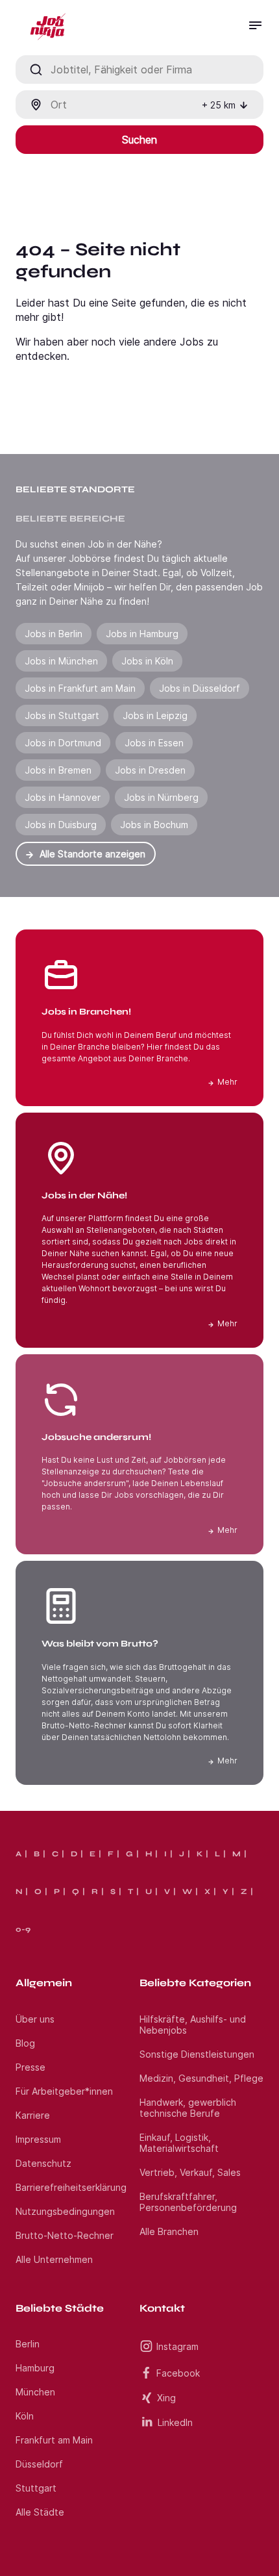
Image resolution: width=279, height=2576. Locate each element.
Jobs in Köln (147, 661)
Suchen (139, 140)
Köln (25, 2416)
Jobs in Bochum (154, 825)
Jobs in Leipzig (155, 715)
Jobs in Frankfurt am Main (80, 688)
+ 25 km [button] (219, 105)
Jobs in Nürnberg (161, 797)
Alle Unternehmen (54, 2259)
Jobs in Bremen (58, 770)
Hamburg (35, 2368)
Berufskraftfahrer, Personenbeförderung (188, 2202)
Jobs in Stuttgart (62, 715)
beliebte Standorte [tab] (75, 489)
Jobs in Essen (154, 743)
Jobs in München (61, 661)
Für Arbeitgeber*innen (64, 2091)
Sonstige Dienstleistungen (197, 2054)
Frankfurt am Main (54, 2440)
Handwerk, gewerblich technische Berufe (188, 2108)
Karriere (33, 2115)
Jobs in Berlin (54, 634)
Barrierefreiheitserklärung (71, 2187)
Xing (166, 2398)
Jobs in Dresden (150, 770)
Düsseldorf (39, 2464)
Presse (30, 2067)
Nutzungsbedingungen (65, 2211)
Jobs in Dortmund (63, 743)
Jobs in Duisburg (61, 825)
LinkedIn (175, 2422)
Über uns (35, 2019)
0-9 (23, 1929)
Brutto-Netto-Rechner (65, 2235)
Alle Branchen (169, 2231)
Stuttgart (36, 2488)
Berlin (28, 2344)
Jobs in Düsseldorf (200, 688)
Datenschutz (43, 2163)
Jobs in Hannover (63, 797)
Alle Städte (40, 2512)
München (35, 2392)
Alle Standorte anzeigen (92, 854)
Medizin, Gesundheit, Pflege (201, 2078)
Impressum (38, 2139)
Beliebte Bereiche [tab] (70, 519)
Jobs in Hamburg (142, 634)
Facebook (178, 2373)
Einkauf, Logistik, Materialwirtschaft (179, 2143)
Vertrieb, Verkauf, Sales (190, 2172)
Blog (25, 2043)
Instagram (177, 2346)
